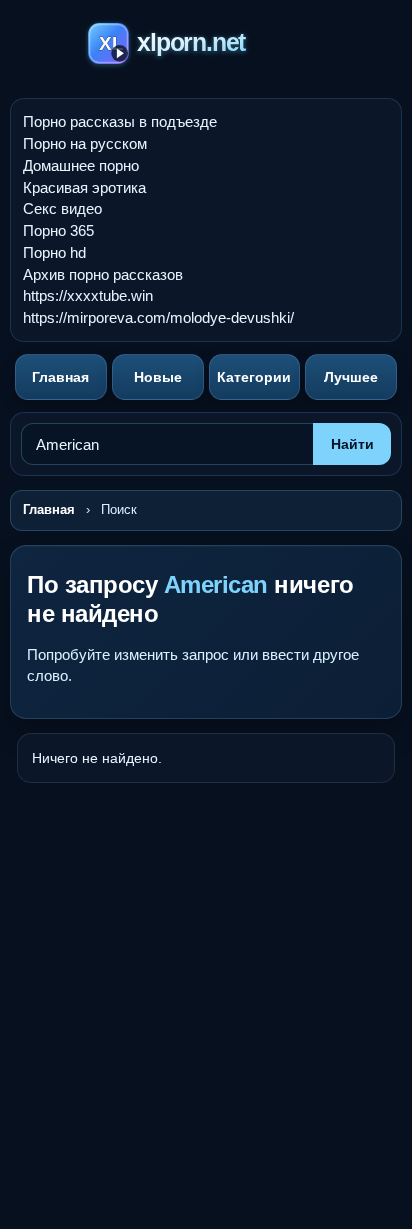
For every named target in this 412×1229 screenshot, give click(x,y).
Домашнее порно (81, 165)
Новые (158, 377)
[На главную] (206, 46)
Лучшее (351, 377)
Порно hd (54, 252)
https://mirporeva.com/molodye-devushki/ (158, 317)
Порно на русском (85, 143)
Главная (60, 377)
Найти (352, 444)
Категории (254, 377)
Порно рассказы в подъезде (120, 121)
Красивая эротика (84, 187)
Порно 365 (58, 230)
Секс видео (62, 208)
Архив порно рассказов (103, 274)
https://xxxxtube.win (88, 295)
